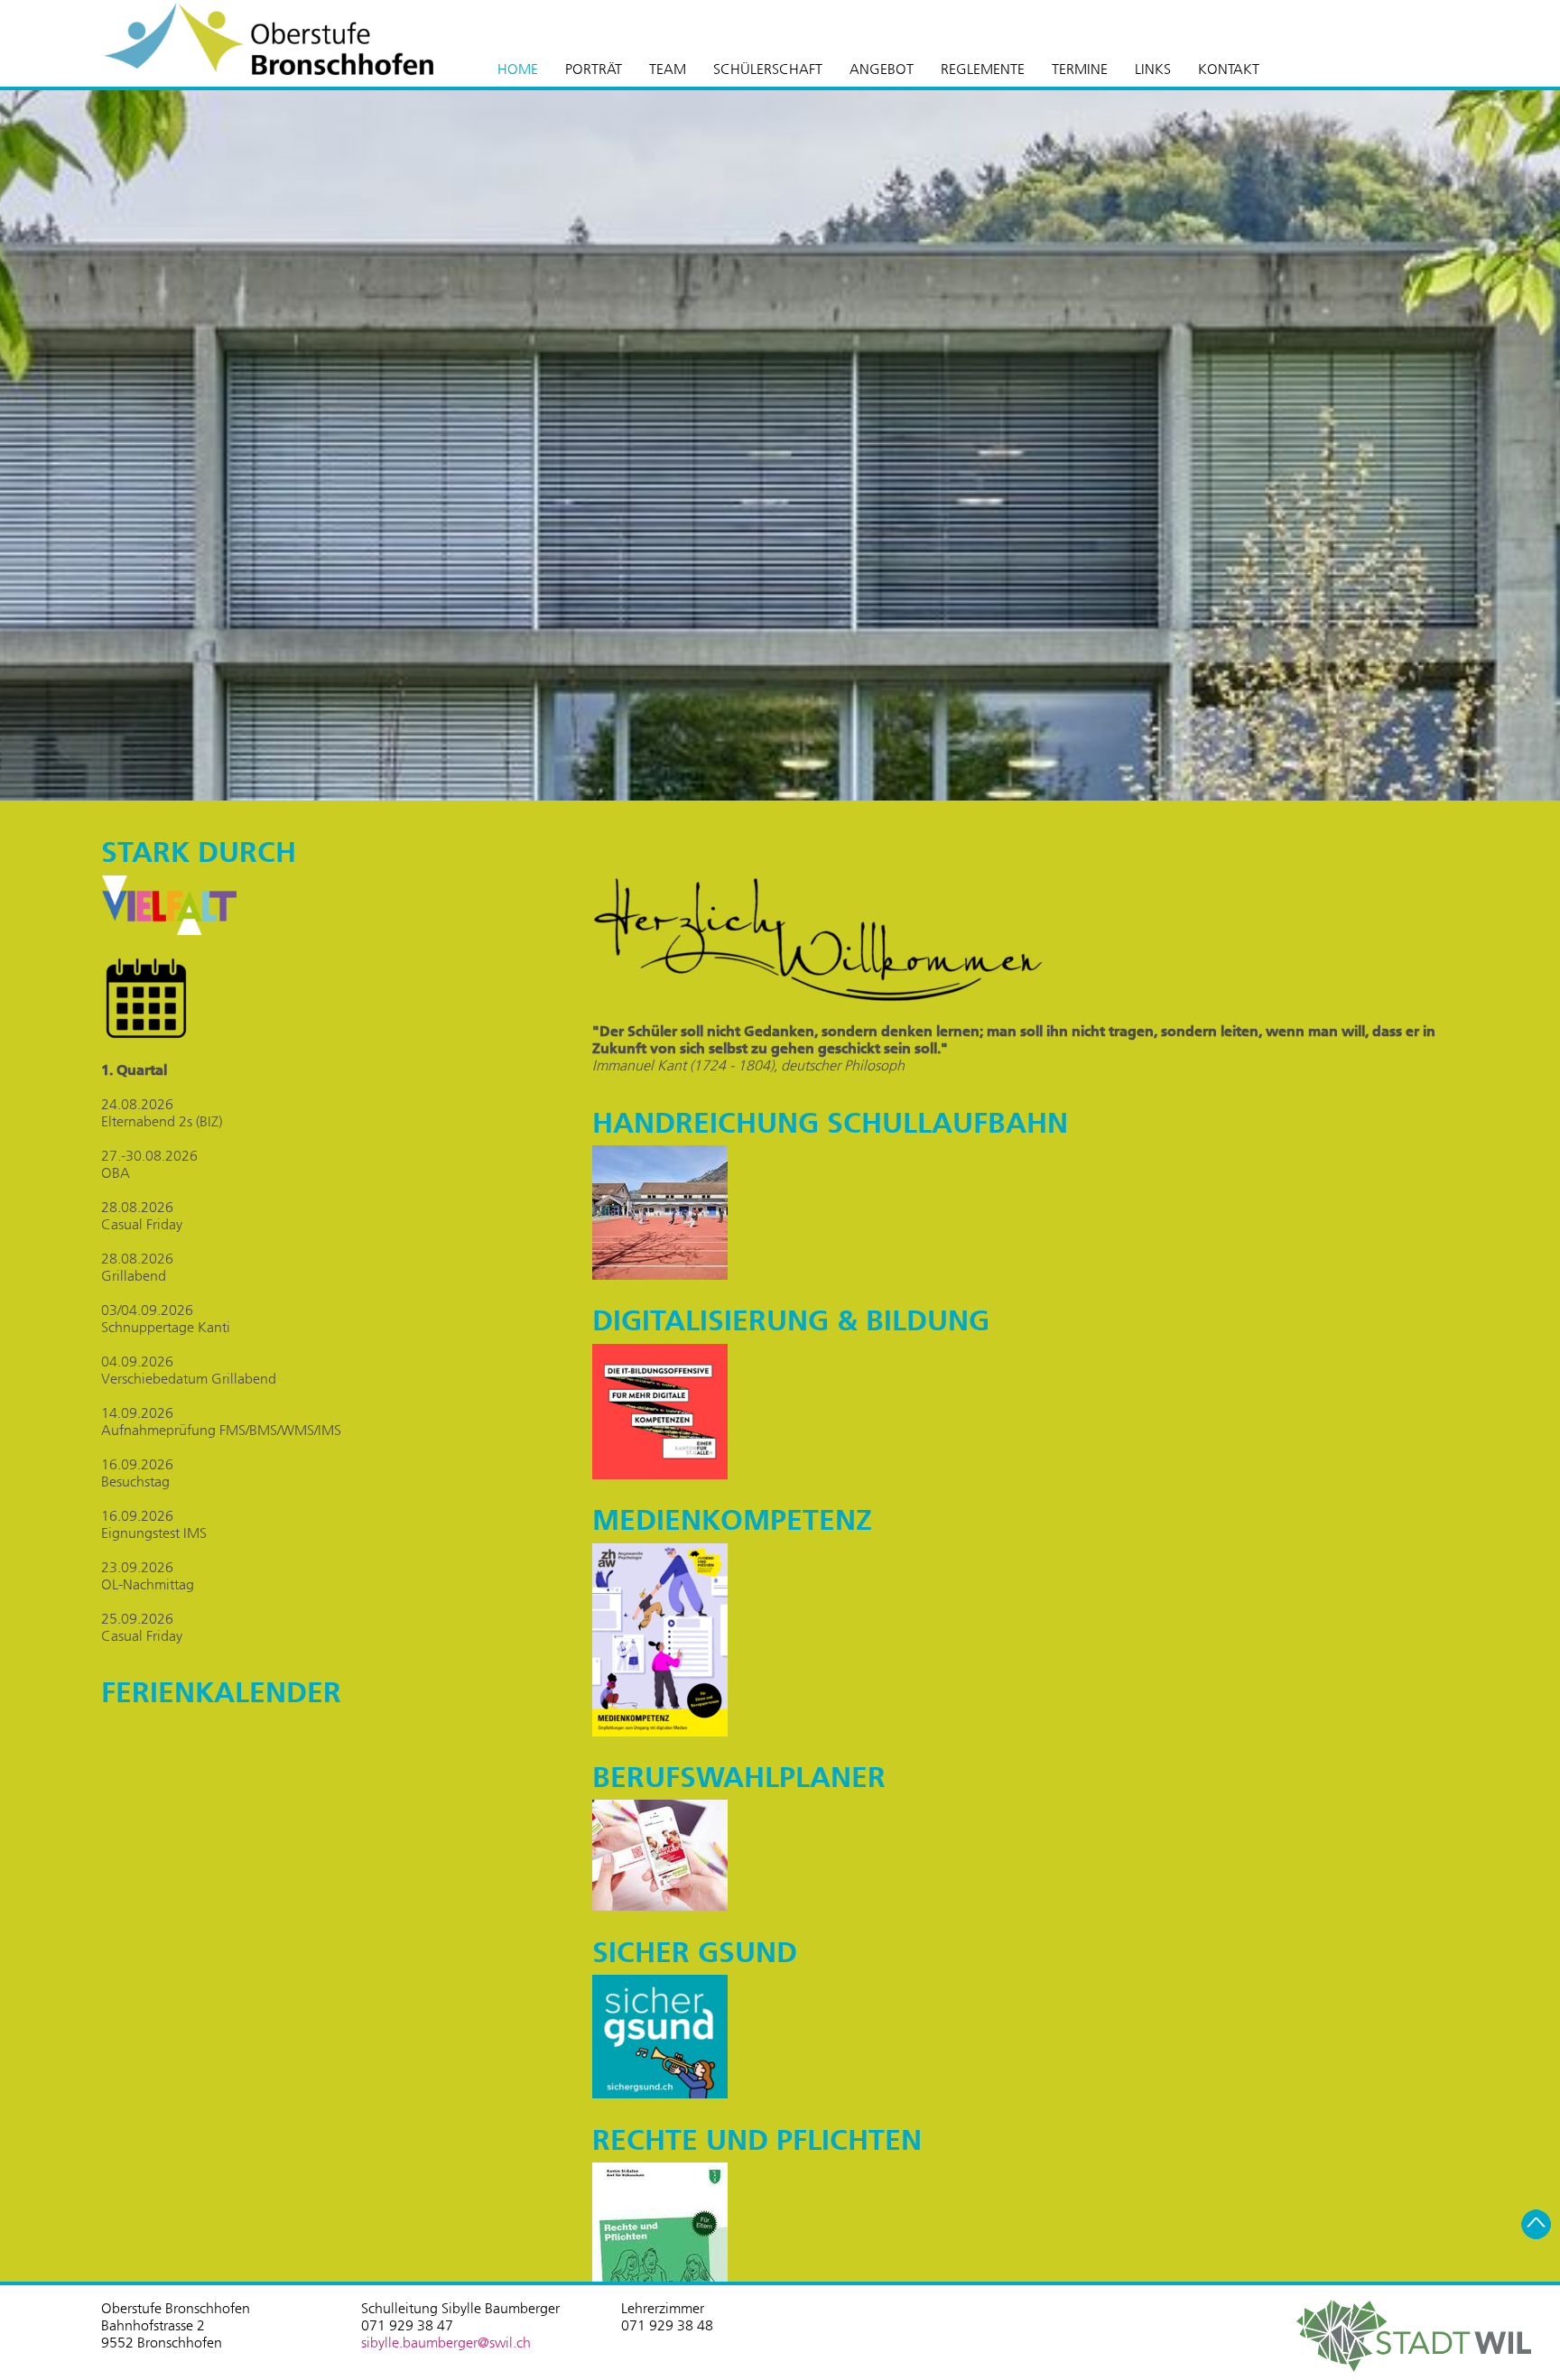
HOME (518, 69)
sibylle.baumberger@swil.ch (446, 2343)
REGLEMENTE (983, 69)
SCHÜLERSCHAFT (768, 69)
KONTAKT (1229, 69)
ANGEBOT (882, 69)
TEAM (668, 69)
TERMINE (1080, 69)
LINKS (1153, 69)
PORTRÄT (594, 69)
